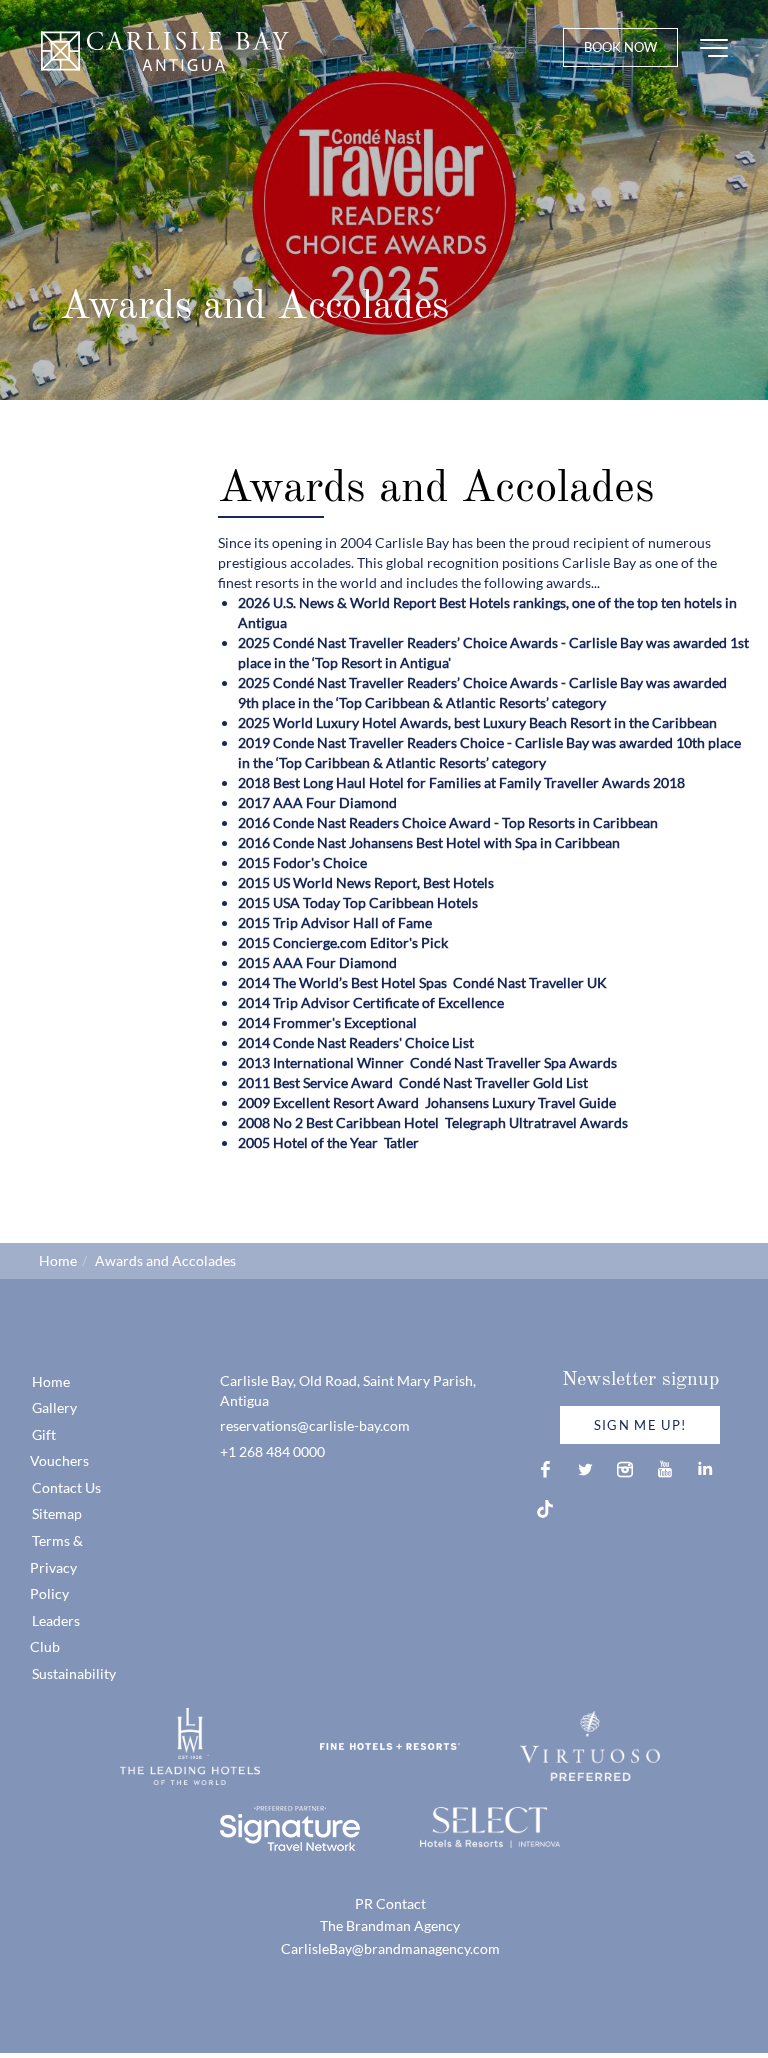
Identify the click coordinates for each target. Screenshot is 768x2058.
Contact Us (66, 1487)
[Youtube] (665, 1469)
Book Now (620, 47)
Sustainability (74, 1673)
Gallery (54, 1407)
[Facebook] (545, 1469)
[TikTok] (545, 1509)
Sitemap (57, 1513)
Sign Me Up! (640, 1425)
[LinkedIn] (705, 1469)
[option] (384, 200)
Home (58, 1260)
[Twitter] (585, 1469)
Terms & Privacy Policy (56, 1567)
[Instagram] (625, 1469)
